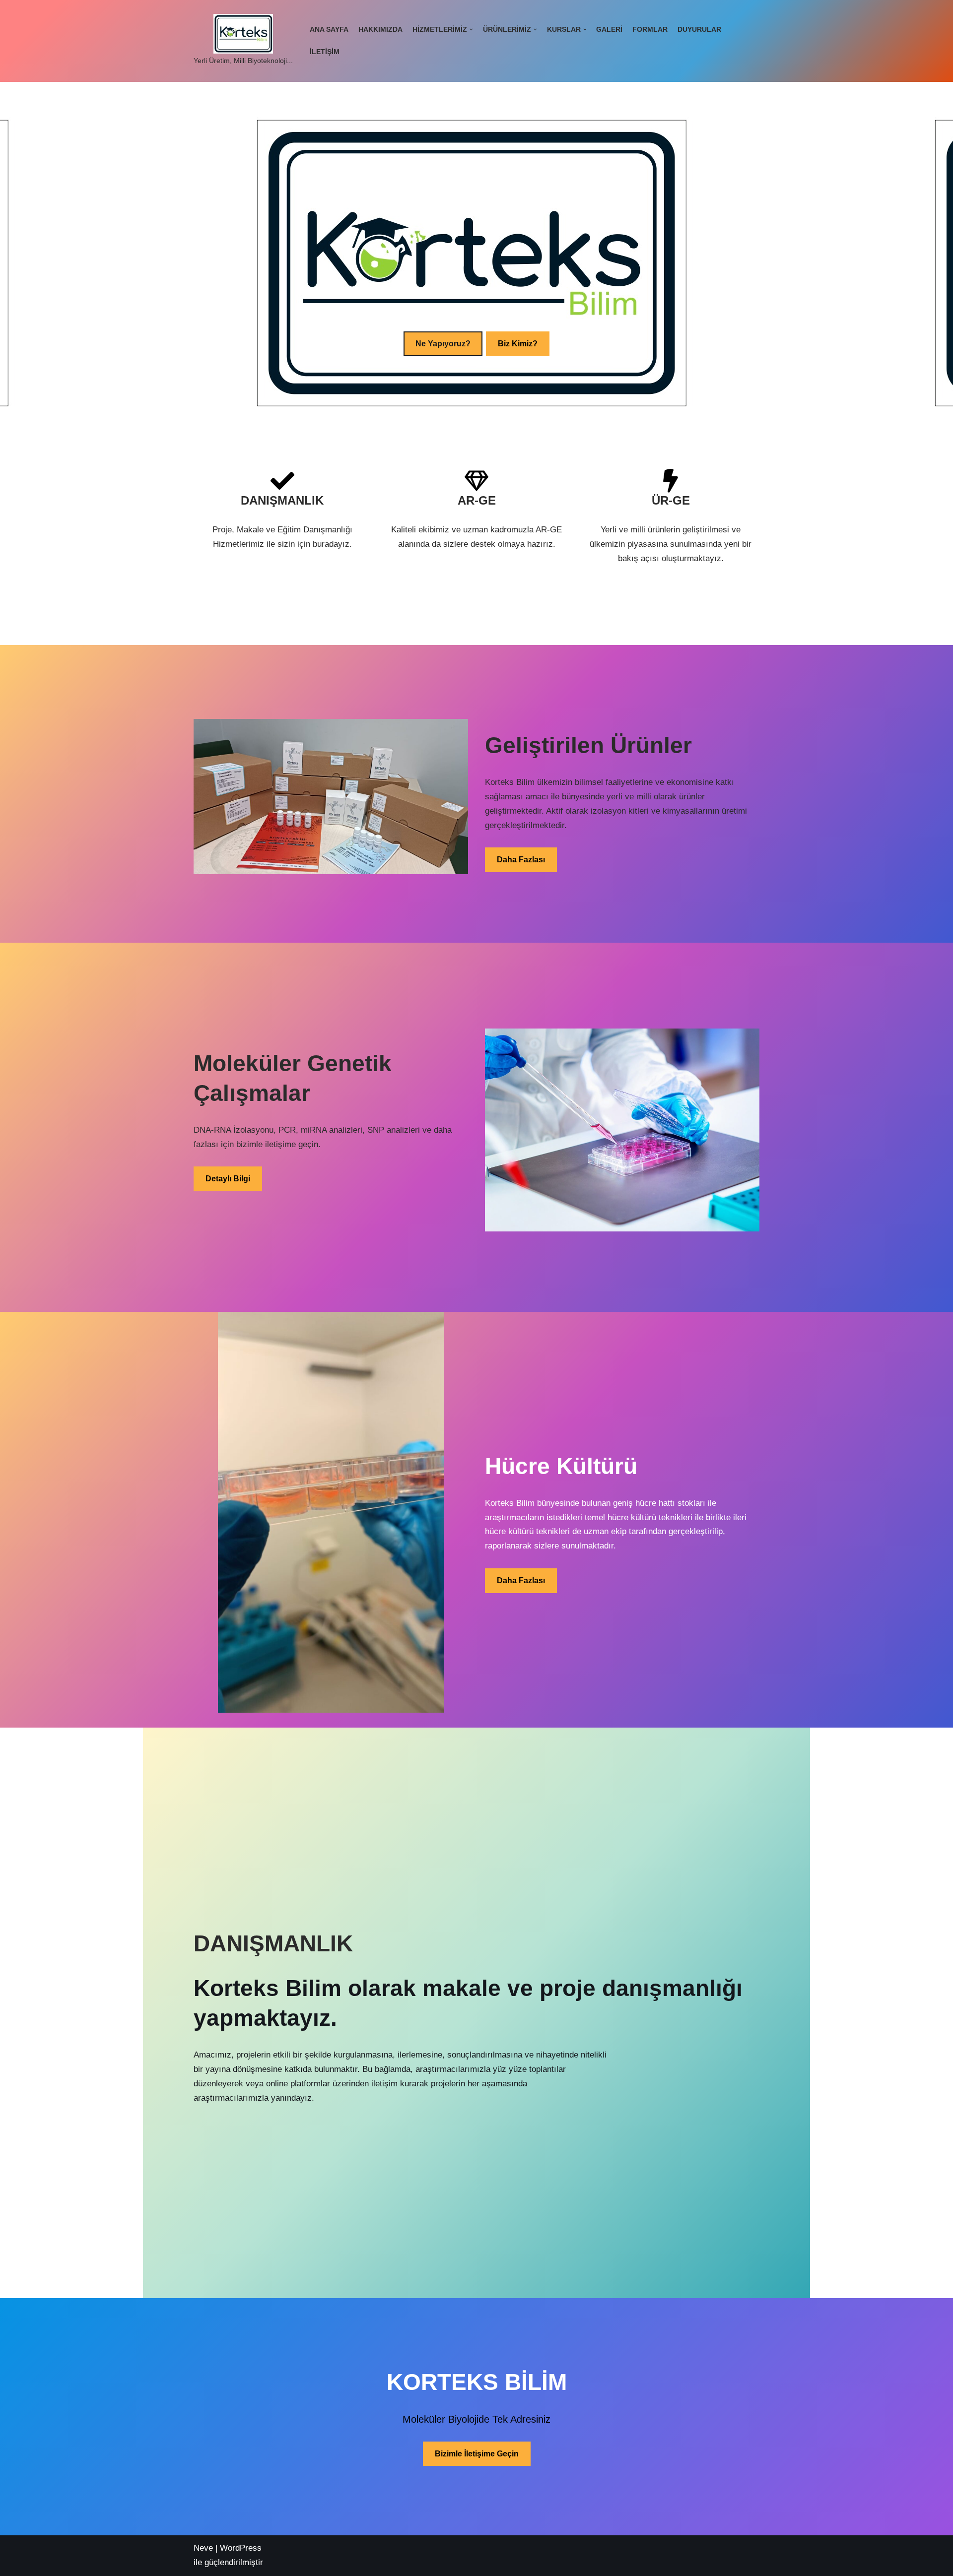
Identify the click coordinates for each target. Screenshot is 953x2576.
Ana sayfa (329, 30)
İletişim (325, 52)
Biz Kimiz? (518, 344)
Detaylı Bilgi (228, 1179)
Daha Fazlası (521, 860)
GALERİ (609, 30)
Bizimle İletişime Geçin (477, 2454)
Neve (203, 2548)
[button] (471, 30)
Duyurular (699, 30)
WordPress (241, 2548)
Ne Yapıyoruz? (443, 344)
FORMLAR (650, 30)
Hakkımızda (380, 30)
